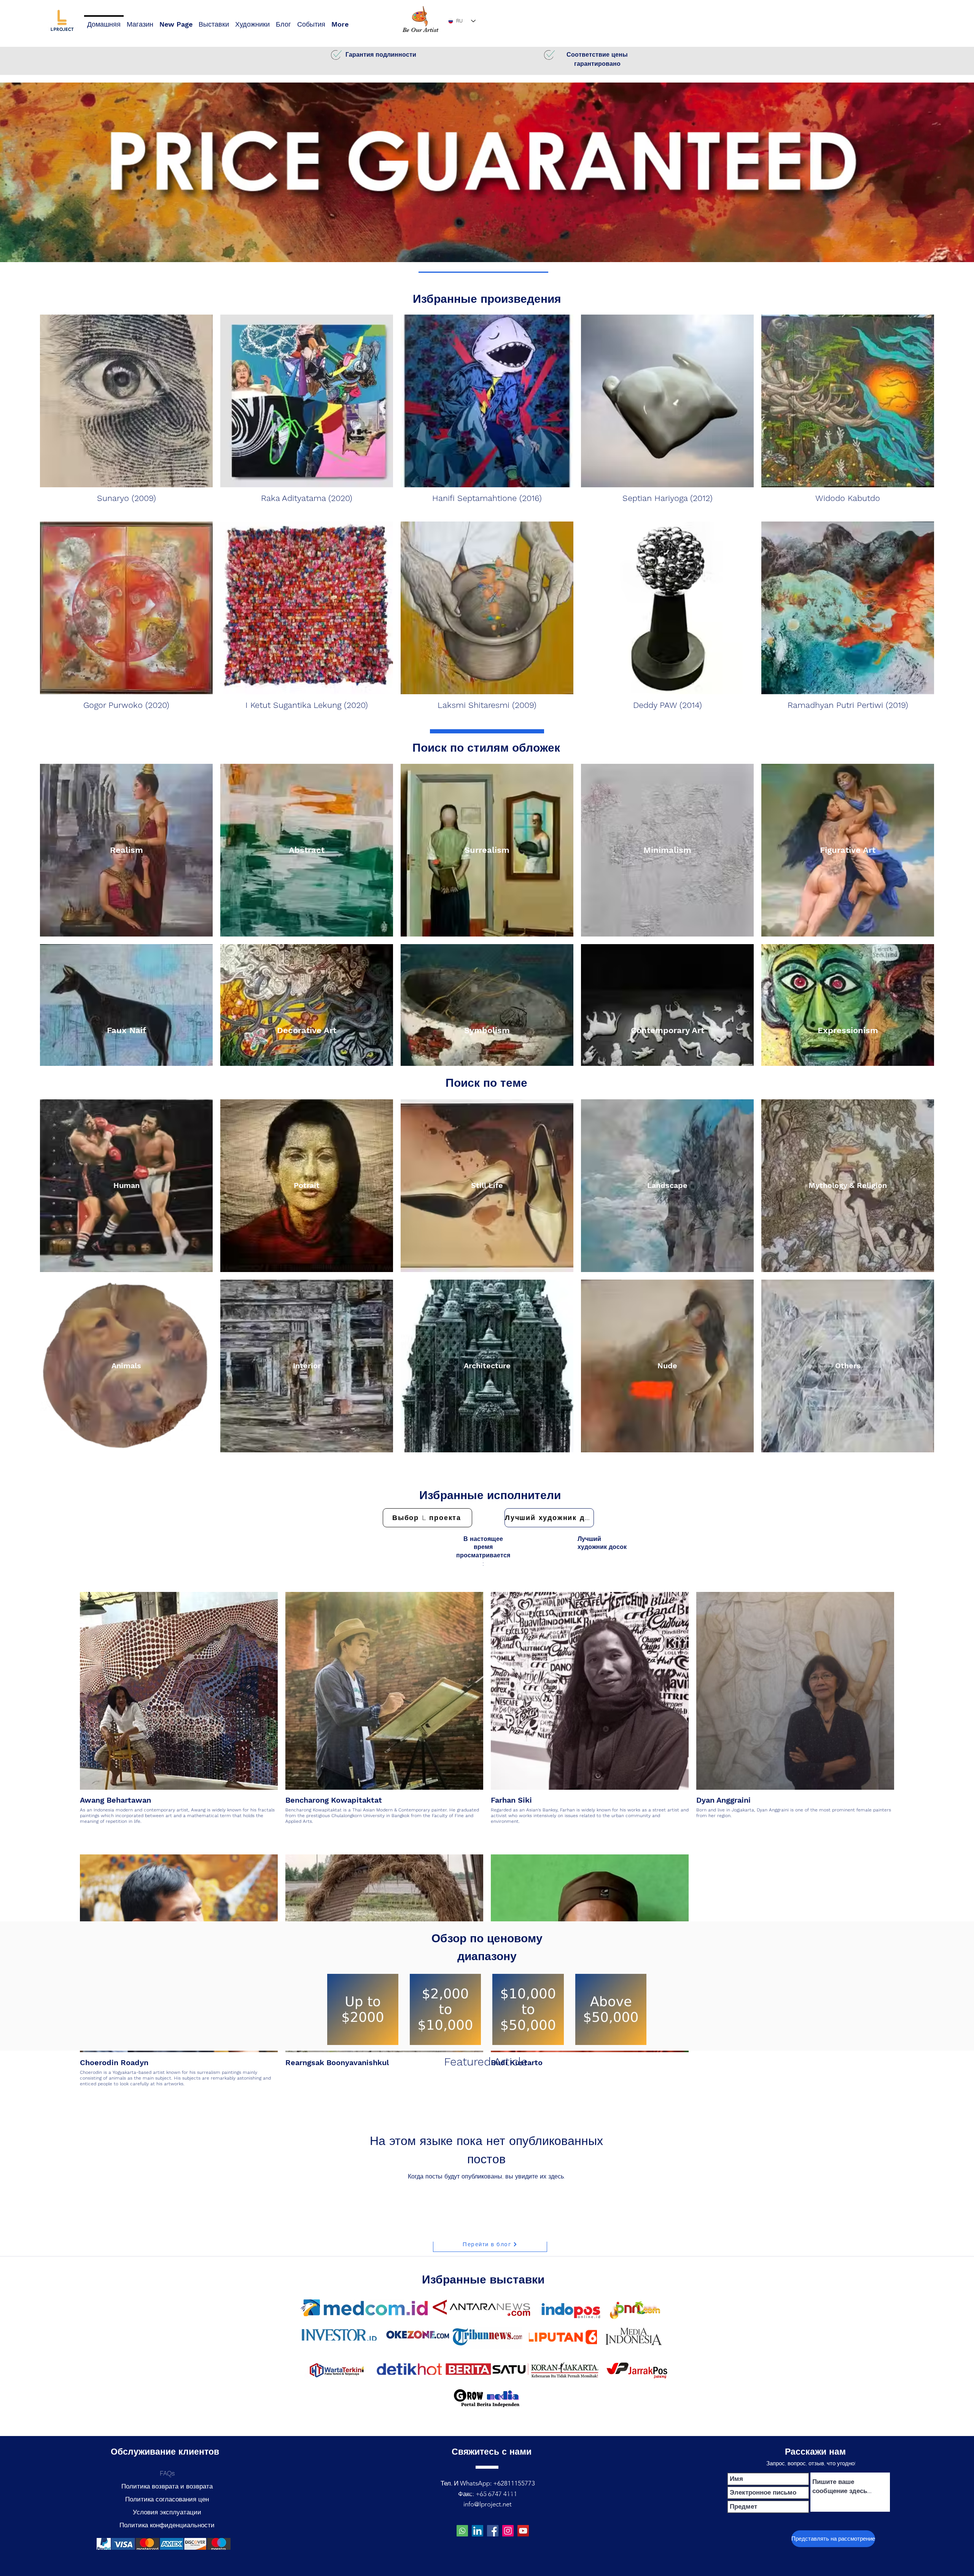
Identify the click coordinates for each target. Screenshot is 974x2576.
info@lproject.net (488, 2504)
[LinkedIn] (477, 2531)
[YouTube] (523, 2531)
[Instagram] (508, 2531)
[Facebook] (493, 2531)
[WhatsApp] (462, 2531)
